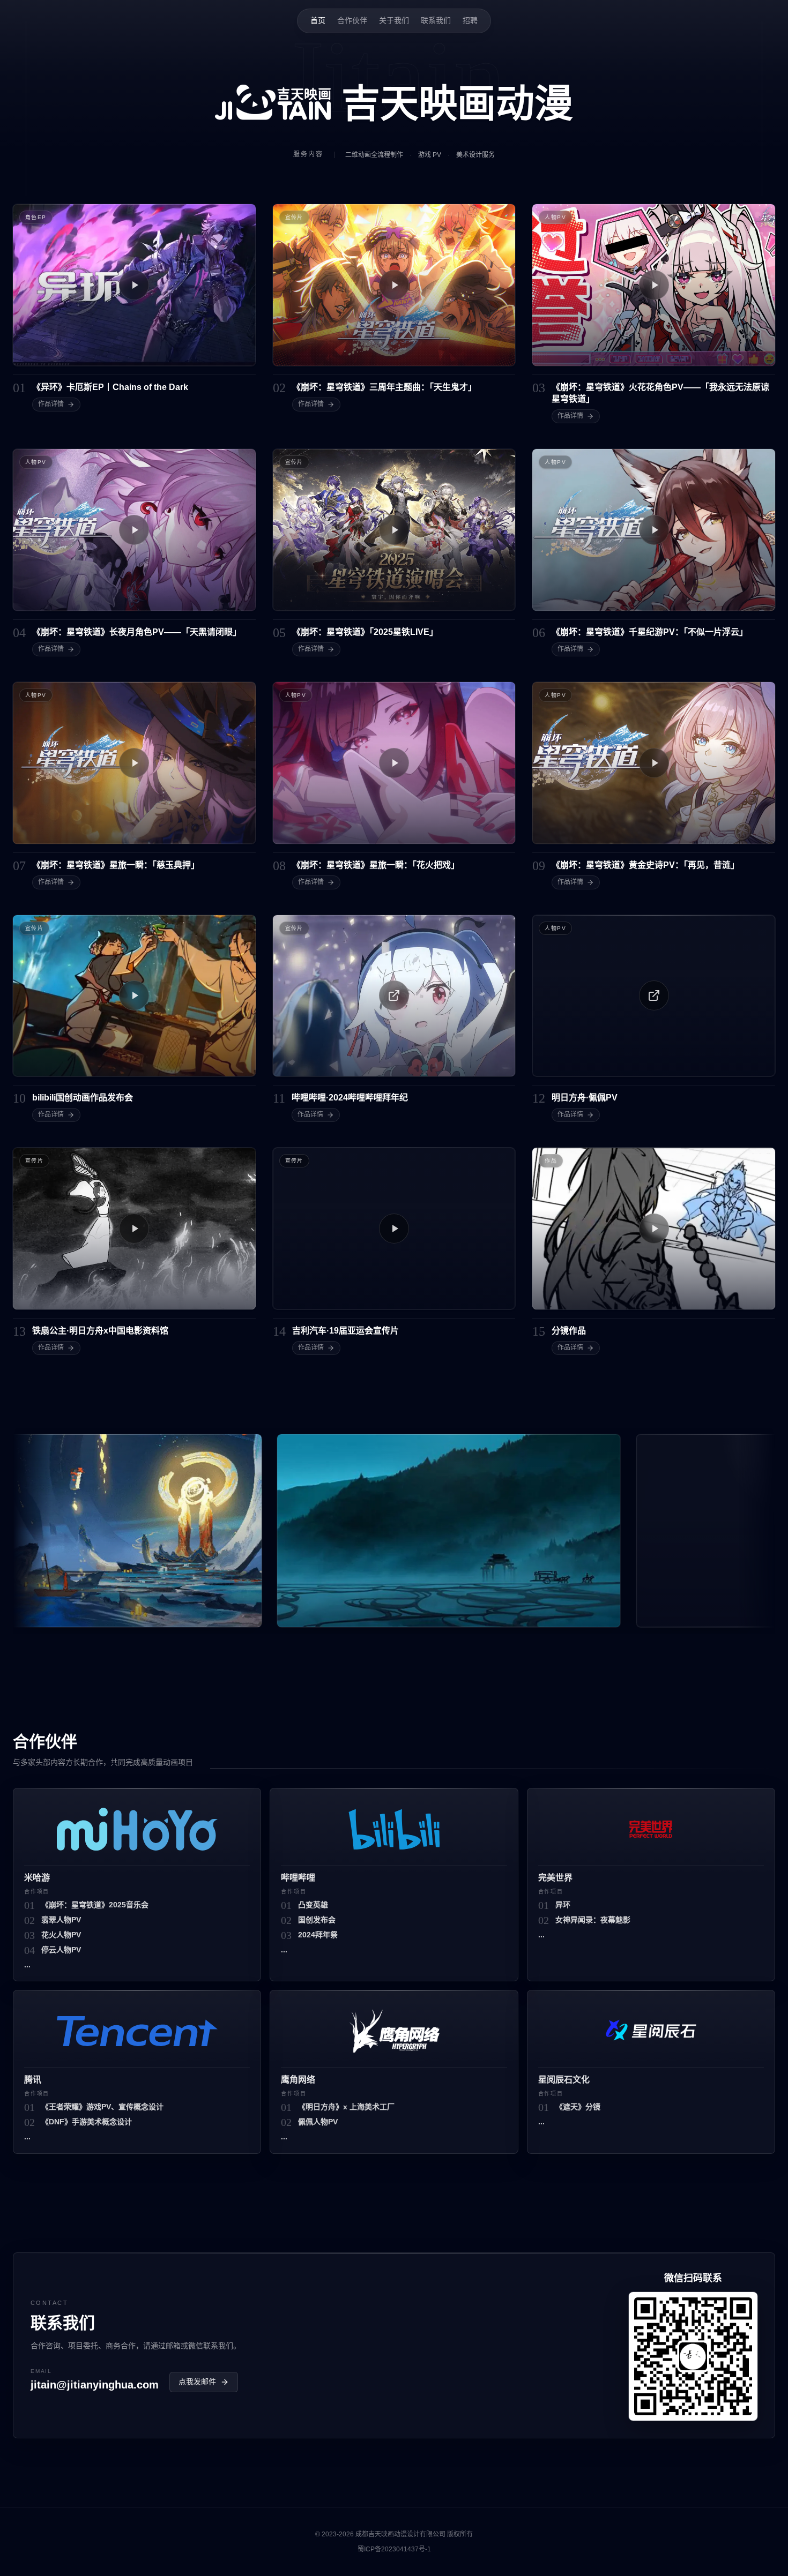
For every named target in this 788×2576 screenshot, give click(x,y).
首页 (318, 20)
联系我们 (436, 20)
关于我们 (394, 20)
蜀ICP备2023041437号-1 (394, 2549)
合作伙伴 (352, 20)
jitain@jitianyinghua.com (95, 2385)
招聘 (470, 20)
